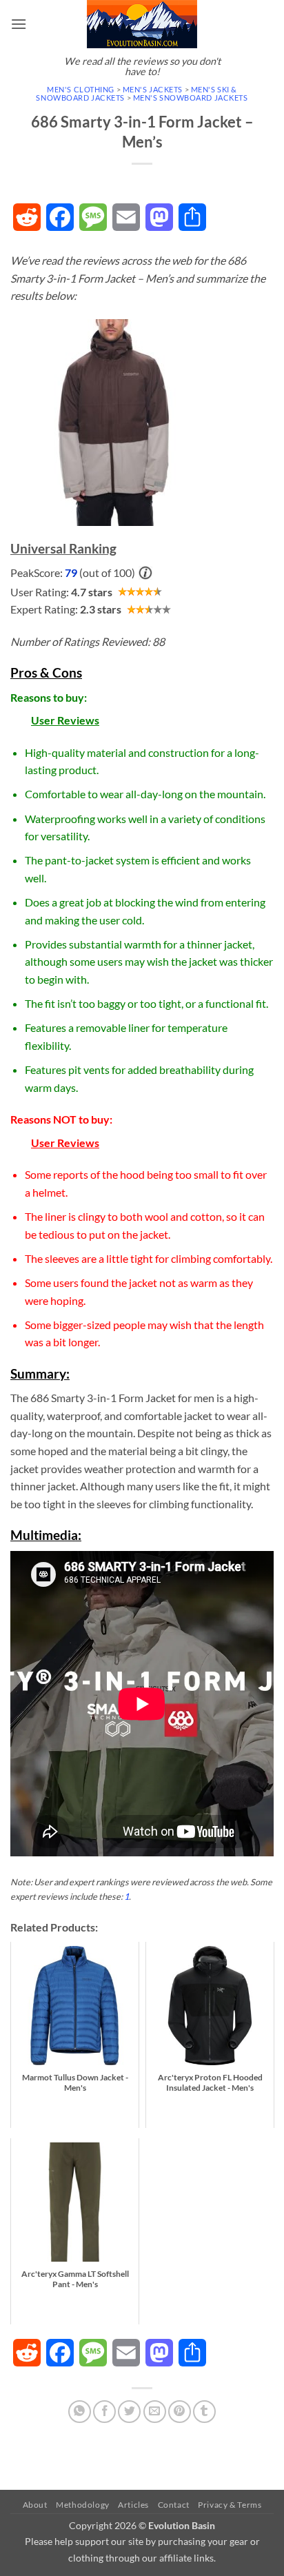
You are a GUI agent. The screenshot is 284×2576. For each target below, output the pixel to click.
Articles (133, 2505)
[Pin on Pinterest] (180, 2412)
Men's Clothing (81, 89)
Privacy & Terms (230, 2505)
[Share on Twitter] (129, 2412)
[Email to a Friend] (155, 2412)
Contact (174, 2505)
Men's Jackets (153, 89)
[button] (19, 24)
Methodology (83, 2505)
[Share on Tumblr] (204, 2412)
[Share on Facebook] (104, 2412)
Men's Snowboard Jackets (191, 98)
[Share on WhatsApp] (80, 2412)
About (35, 2505)
